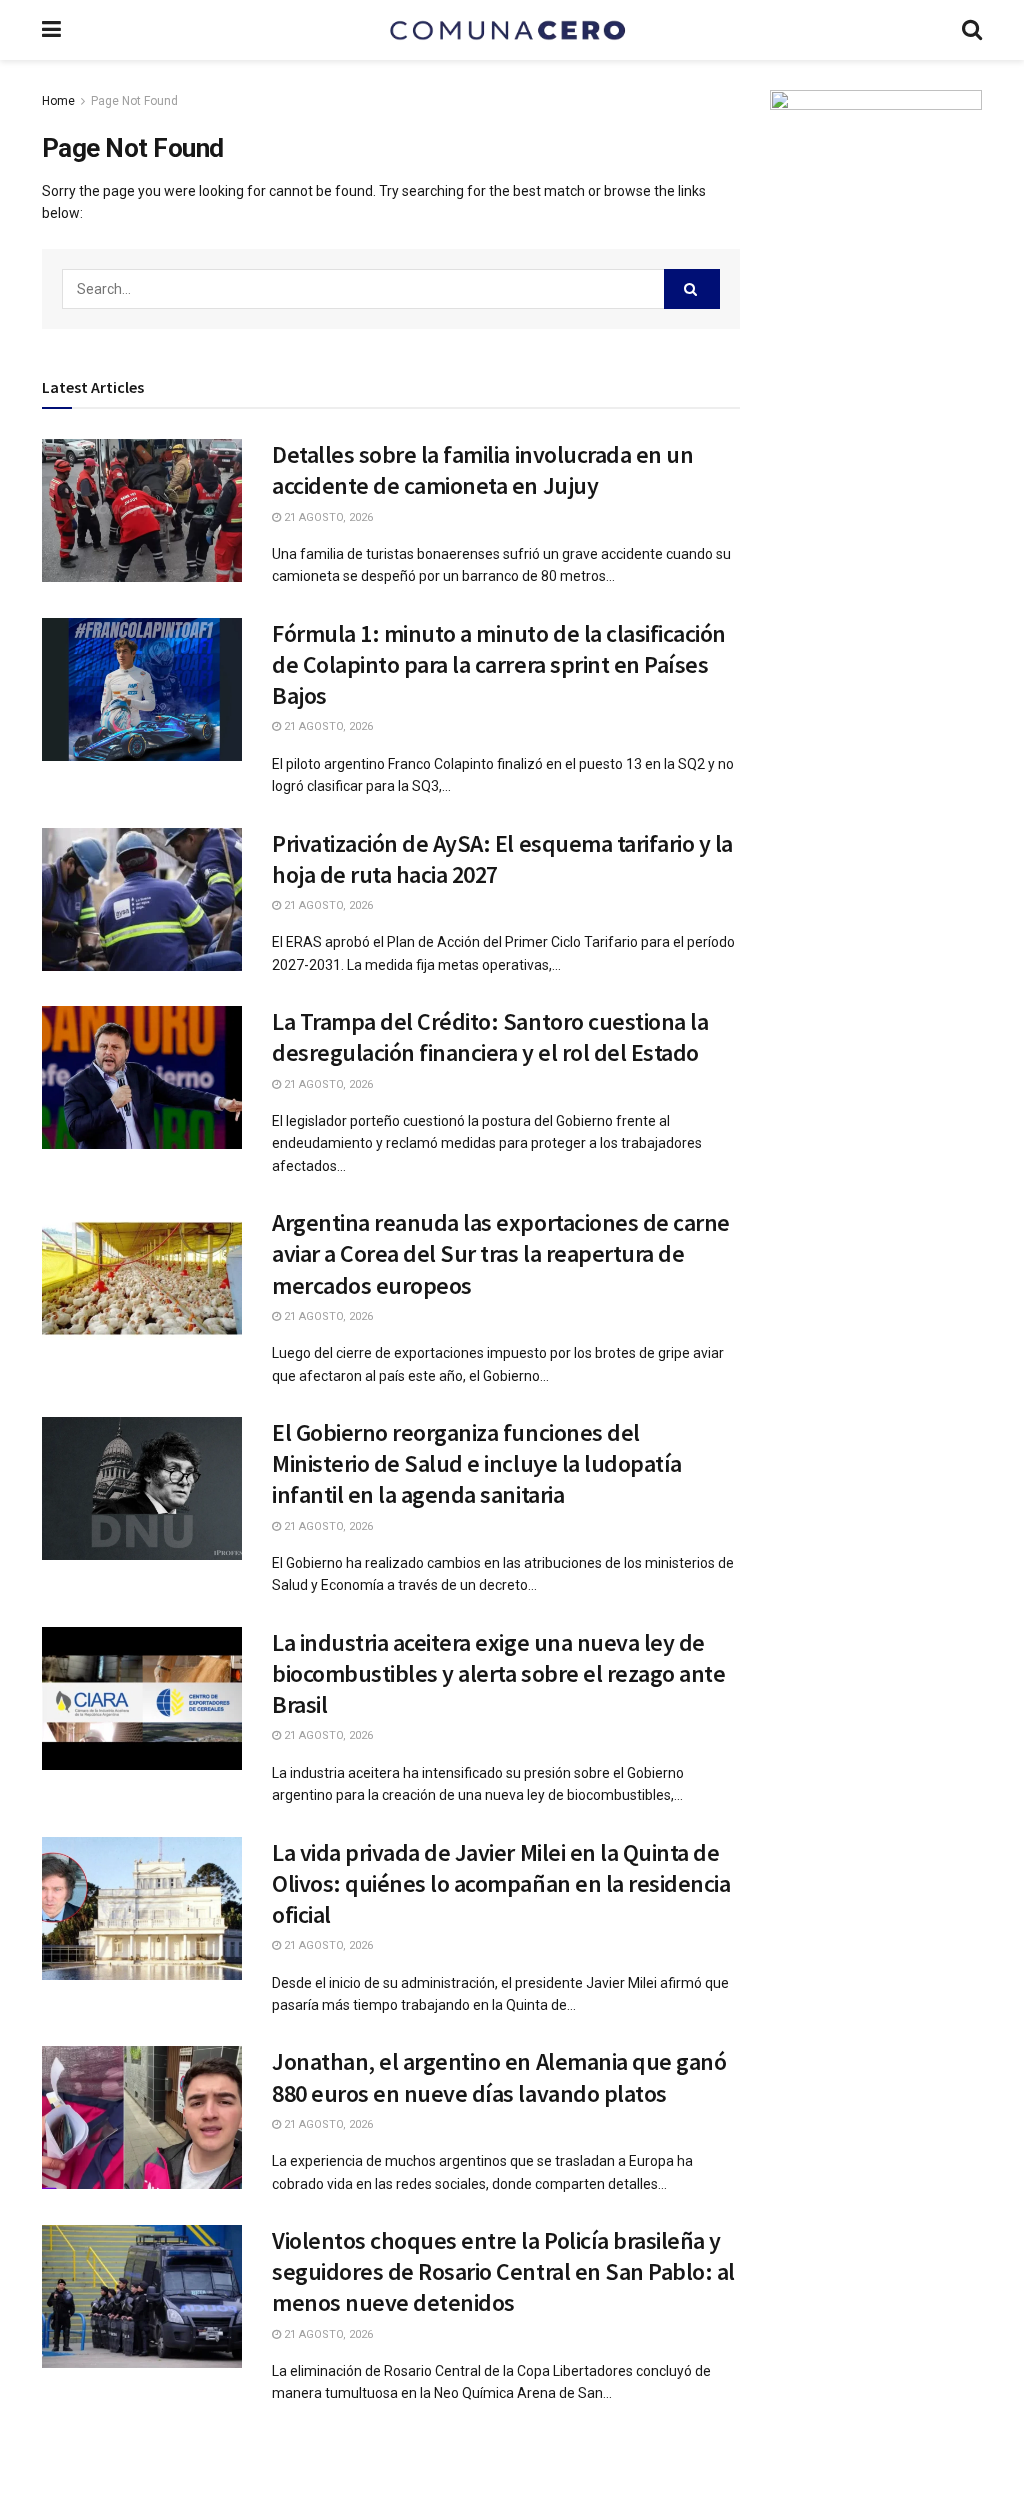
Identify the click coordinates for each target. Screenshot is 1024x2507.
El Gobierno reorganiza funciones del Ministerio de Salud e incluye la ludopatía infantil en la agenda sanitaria (477, 1463)
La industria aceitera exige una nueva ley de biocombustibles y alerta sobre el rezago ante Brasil (498, 1673)
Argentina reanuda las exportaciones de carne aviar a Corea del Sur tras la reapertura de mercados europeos (501, 1253)
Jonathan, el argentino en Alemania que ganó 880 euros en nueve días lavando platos (499, 2077)
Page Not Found (134, 101)
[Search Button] (692, 289)
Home (58, 101)
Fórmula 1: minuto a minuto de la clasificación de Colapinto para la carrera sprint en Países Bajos (499, 664)
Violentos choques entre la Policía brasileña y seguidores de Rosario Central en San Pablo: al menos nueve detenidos (503, 2271)
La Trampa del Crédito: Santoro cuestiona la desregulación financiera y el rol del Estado (490, 1037)
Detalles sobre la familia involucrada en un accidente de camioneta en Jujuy (482, 470)
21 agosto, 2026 (327, 517)
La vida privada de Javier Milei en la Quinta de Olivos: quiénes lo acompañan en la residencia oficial (501, 1883)
